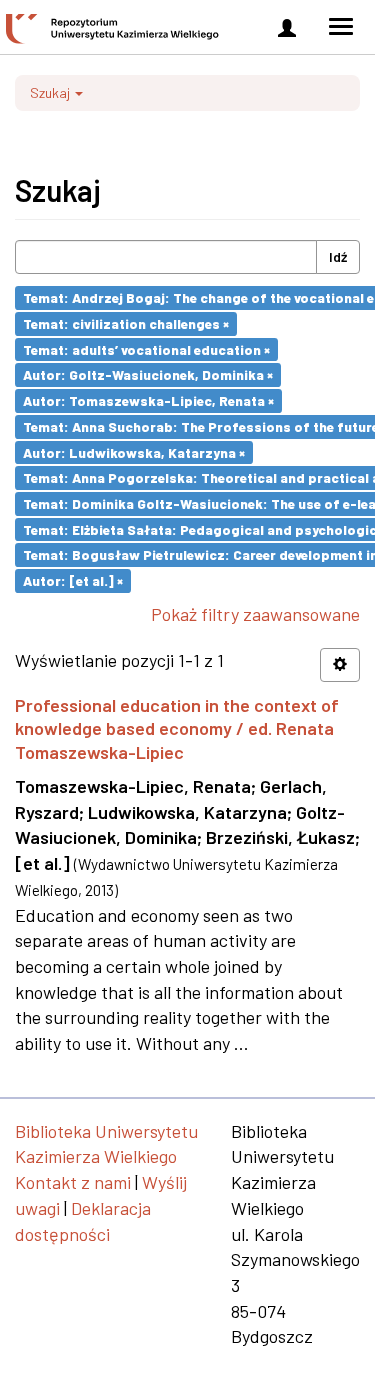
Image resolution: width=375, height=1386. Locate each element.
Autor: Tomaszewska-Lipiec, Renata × (148, 400)
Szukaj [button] (51, 92)
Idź (338, 256)
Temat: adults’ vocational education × (146, 348)
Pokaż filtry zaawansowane (255, 614)
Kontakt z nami (73, 1182)
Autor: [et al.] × (73, 580)
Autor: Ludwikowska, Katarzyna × (134, 451)
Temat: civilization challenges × (126, 323)
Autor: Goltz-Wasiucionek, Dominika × (148, 374)
